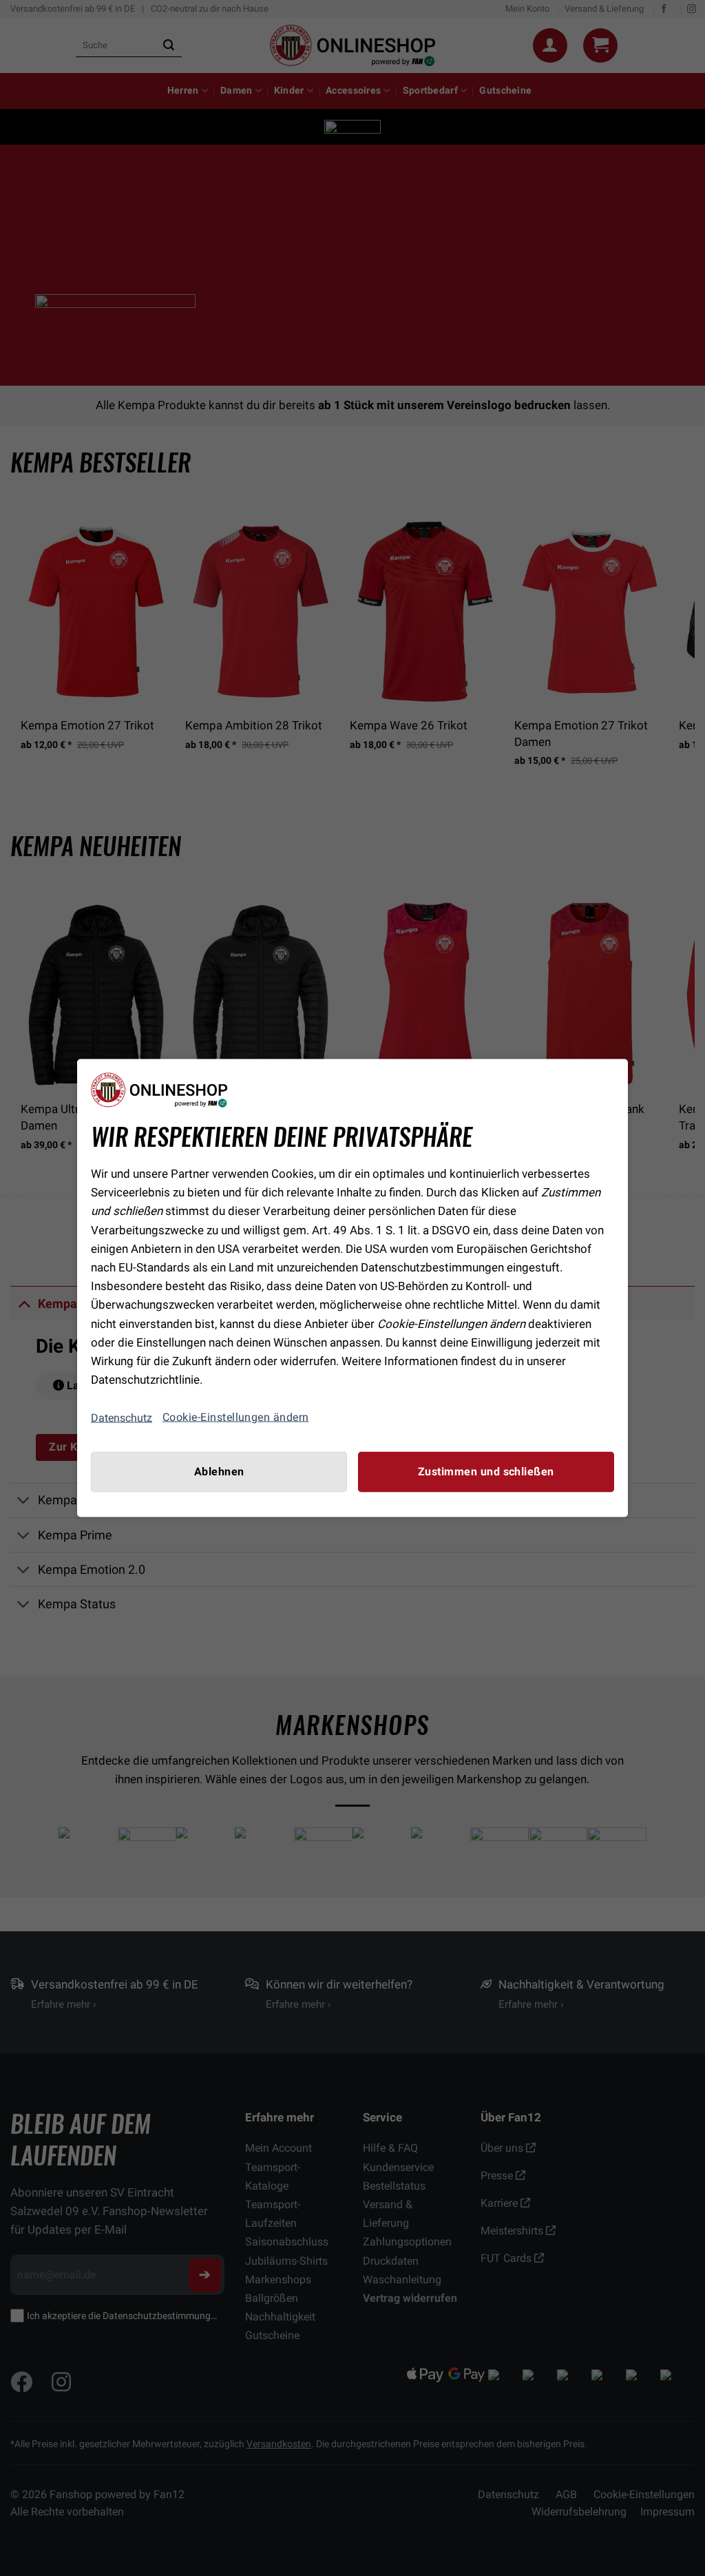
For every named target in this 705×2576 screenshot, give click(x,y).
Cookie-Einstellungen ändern (236, 1417)
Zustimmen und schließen (486, 1472)
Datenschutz (122, 1417)
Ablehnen (219, 1472)
